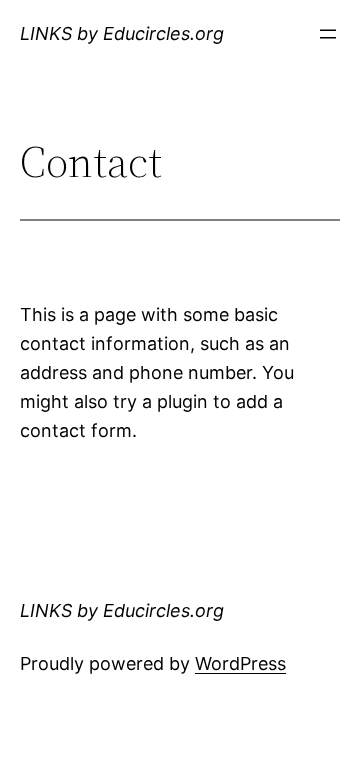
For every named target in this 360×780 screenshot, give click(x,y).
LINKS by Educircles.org (122, 33)
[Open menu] (328, 34)
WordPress (240, 663)
